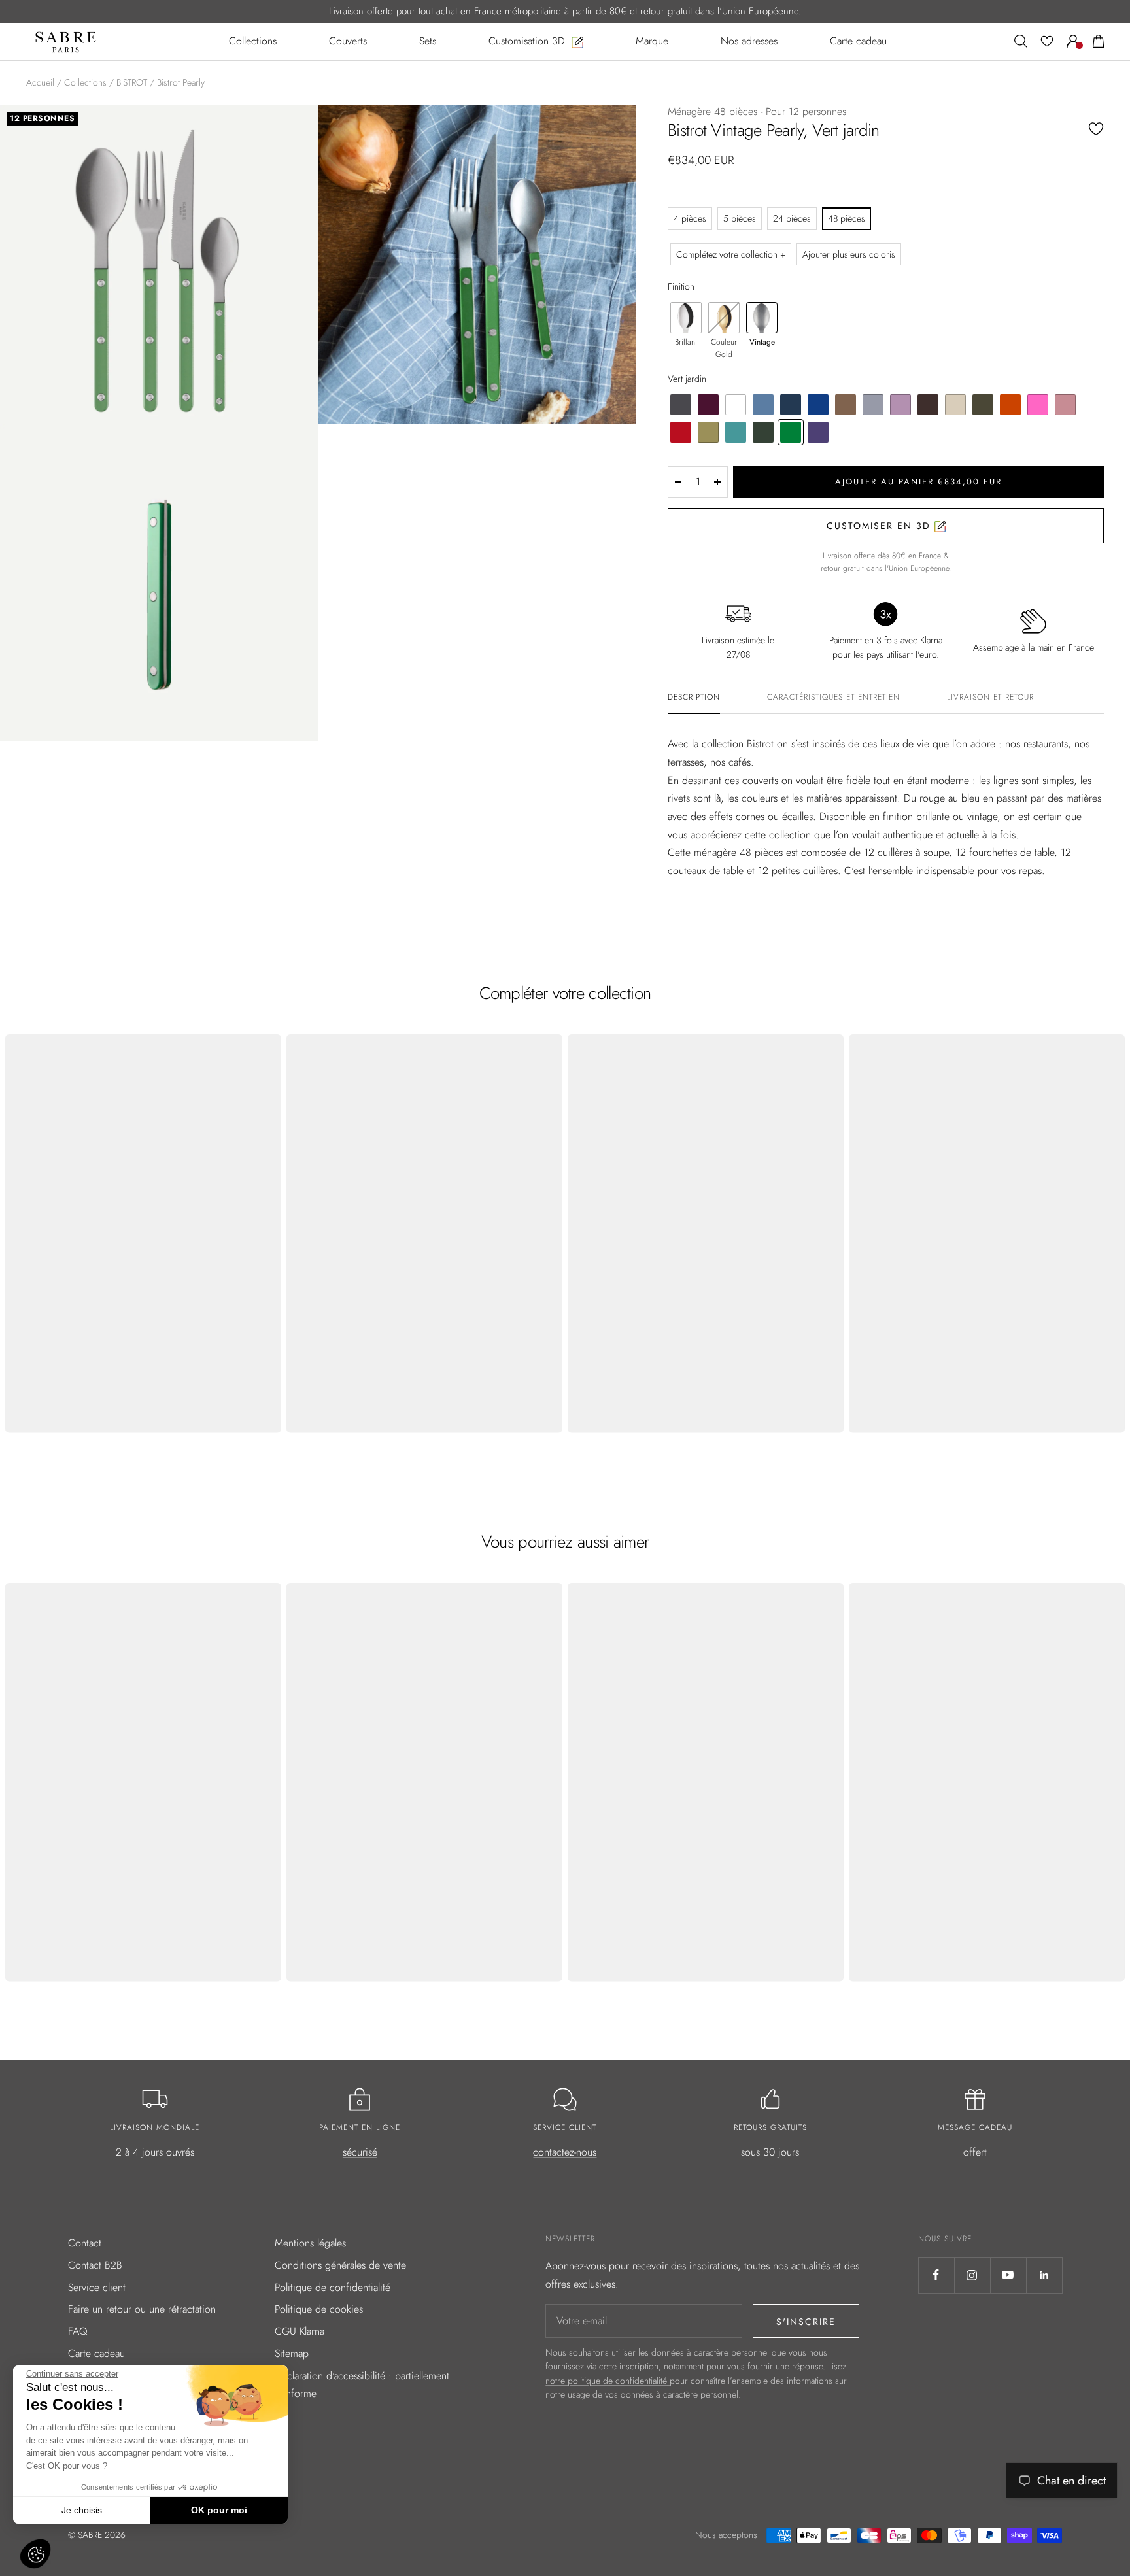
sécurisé (360, 2152)
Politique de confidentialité (333, 2287)
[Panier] (1099, 41)
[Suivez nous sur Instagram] (972, 2275)
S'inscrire (806, 2322)
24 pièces (792, 218)
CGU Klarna (300, 2331)
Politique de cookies (319, 2309)
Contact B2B (95, 2265)
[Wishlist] (1047, 41)
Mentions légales (310, 2243)
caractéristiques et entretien (833, 698)
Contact (85, 2243)
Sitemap (292, 2353)
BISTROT (132, 82)
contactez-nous (565, 2152)
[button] (35, 2554)
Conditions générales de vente (340, 2265)
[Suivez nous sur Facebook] (936, 2275)
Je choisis (82, 2510)
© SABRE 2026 (97, 2535)
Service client (97, 2287)
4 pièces (690, 218)
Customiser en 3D (881, 526)
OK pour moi (219, 2510)
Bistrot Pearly (181, 82)
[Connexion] (1073, 41)
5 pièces (740, 218)
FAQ (78, 2331)
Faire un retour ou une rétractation (142, 2309)
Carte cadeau (96, 2353)
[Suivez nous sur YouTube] (1008, 2275)
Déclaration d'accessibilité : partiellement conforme (362, 2385)
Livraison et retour (990, 698)
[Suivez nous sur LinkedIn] (1044, 2275)
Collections (85, 82)
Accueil (40, 82)
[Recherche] (1021, 41)
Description (694, 698)
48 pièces (847, 218)
